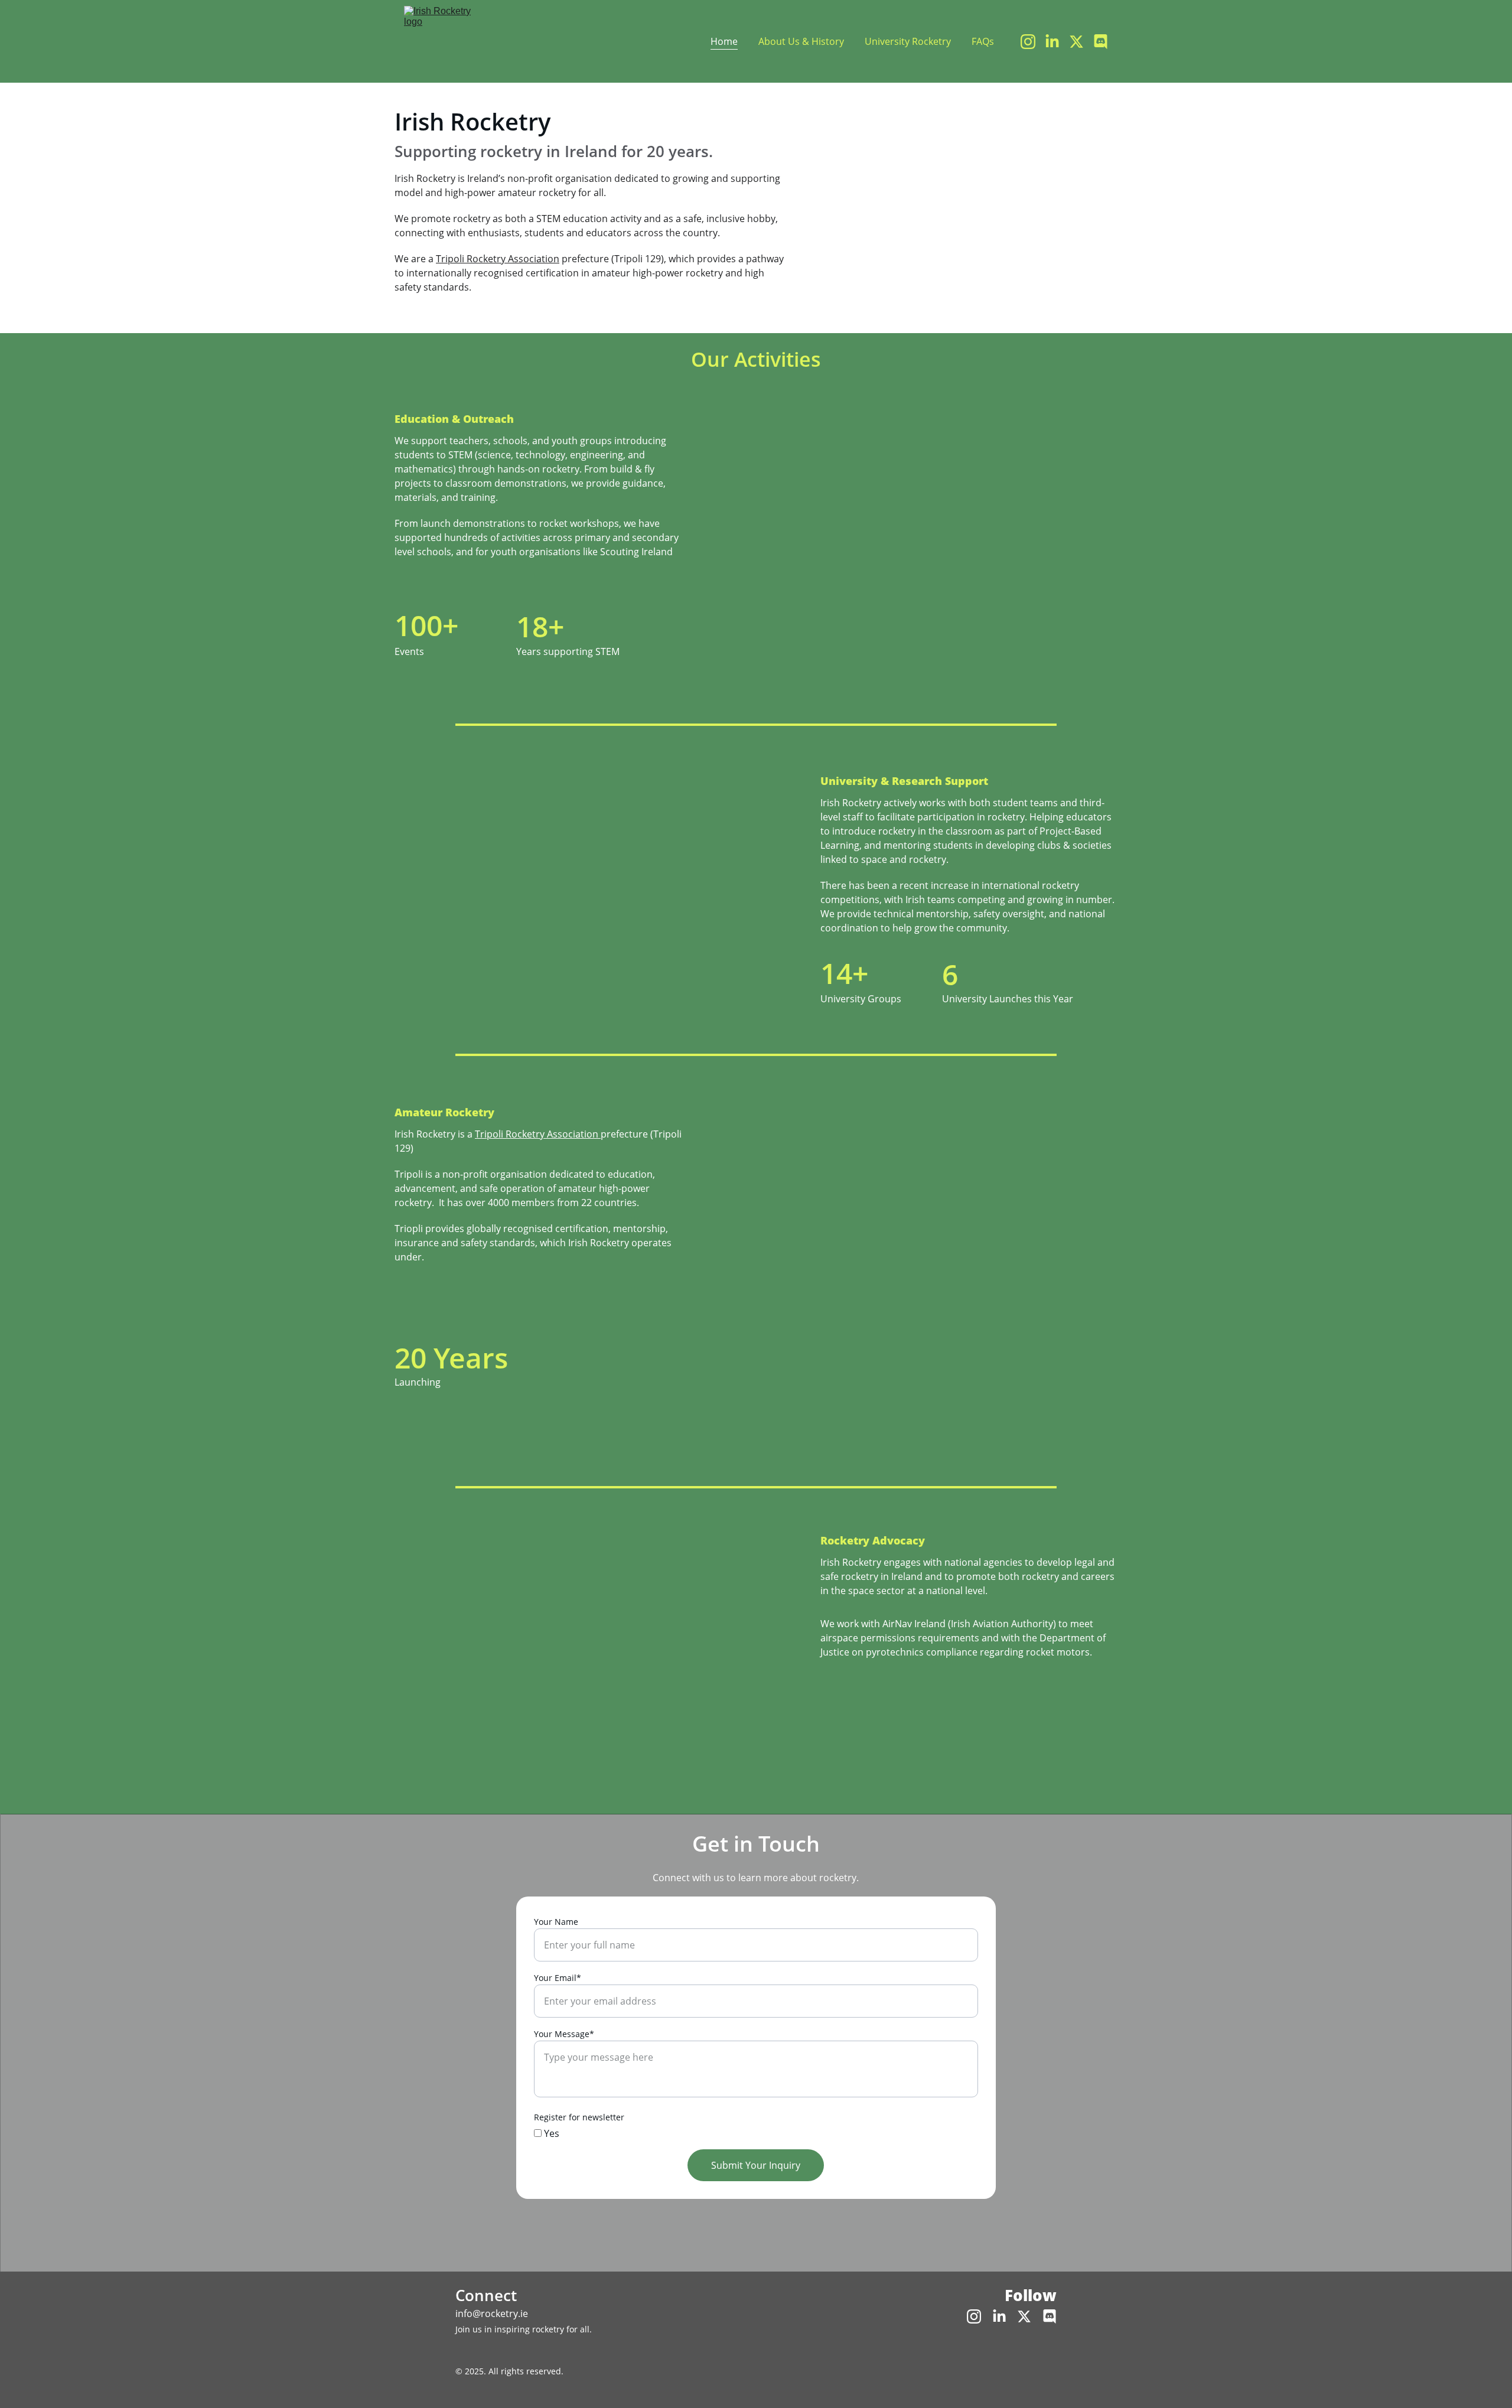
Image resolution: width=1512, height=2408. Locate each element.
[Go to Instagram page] (1033, 42)
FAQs (983, 41)
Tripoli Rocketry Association (498, 259)
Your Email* (558, 1978)
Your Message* (564, 2034)
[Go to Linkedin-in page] (1057, 42)
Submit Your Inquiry (756, 2165)
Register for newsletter (579, 2117)
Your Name (556, 1922)
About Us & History (801, 41)
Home (724, 41)
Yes (550, 2133)
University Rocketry (908, 41)
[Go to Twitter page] (1081, 42)
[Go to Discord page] (1101, 42)
